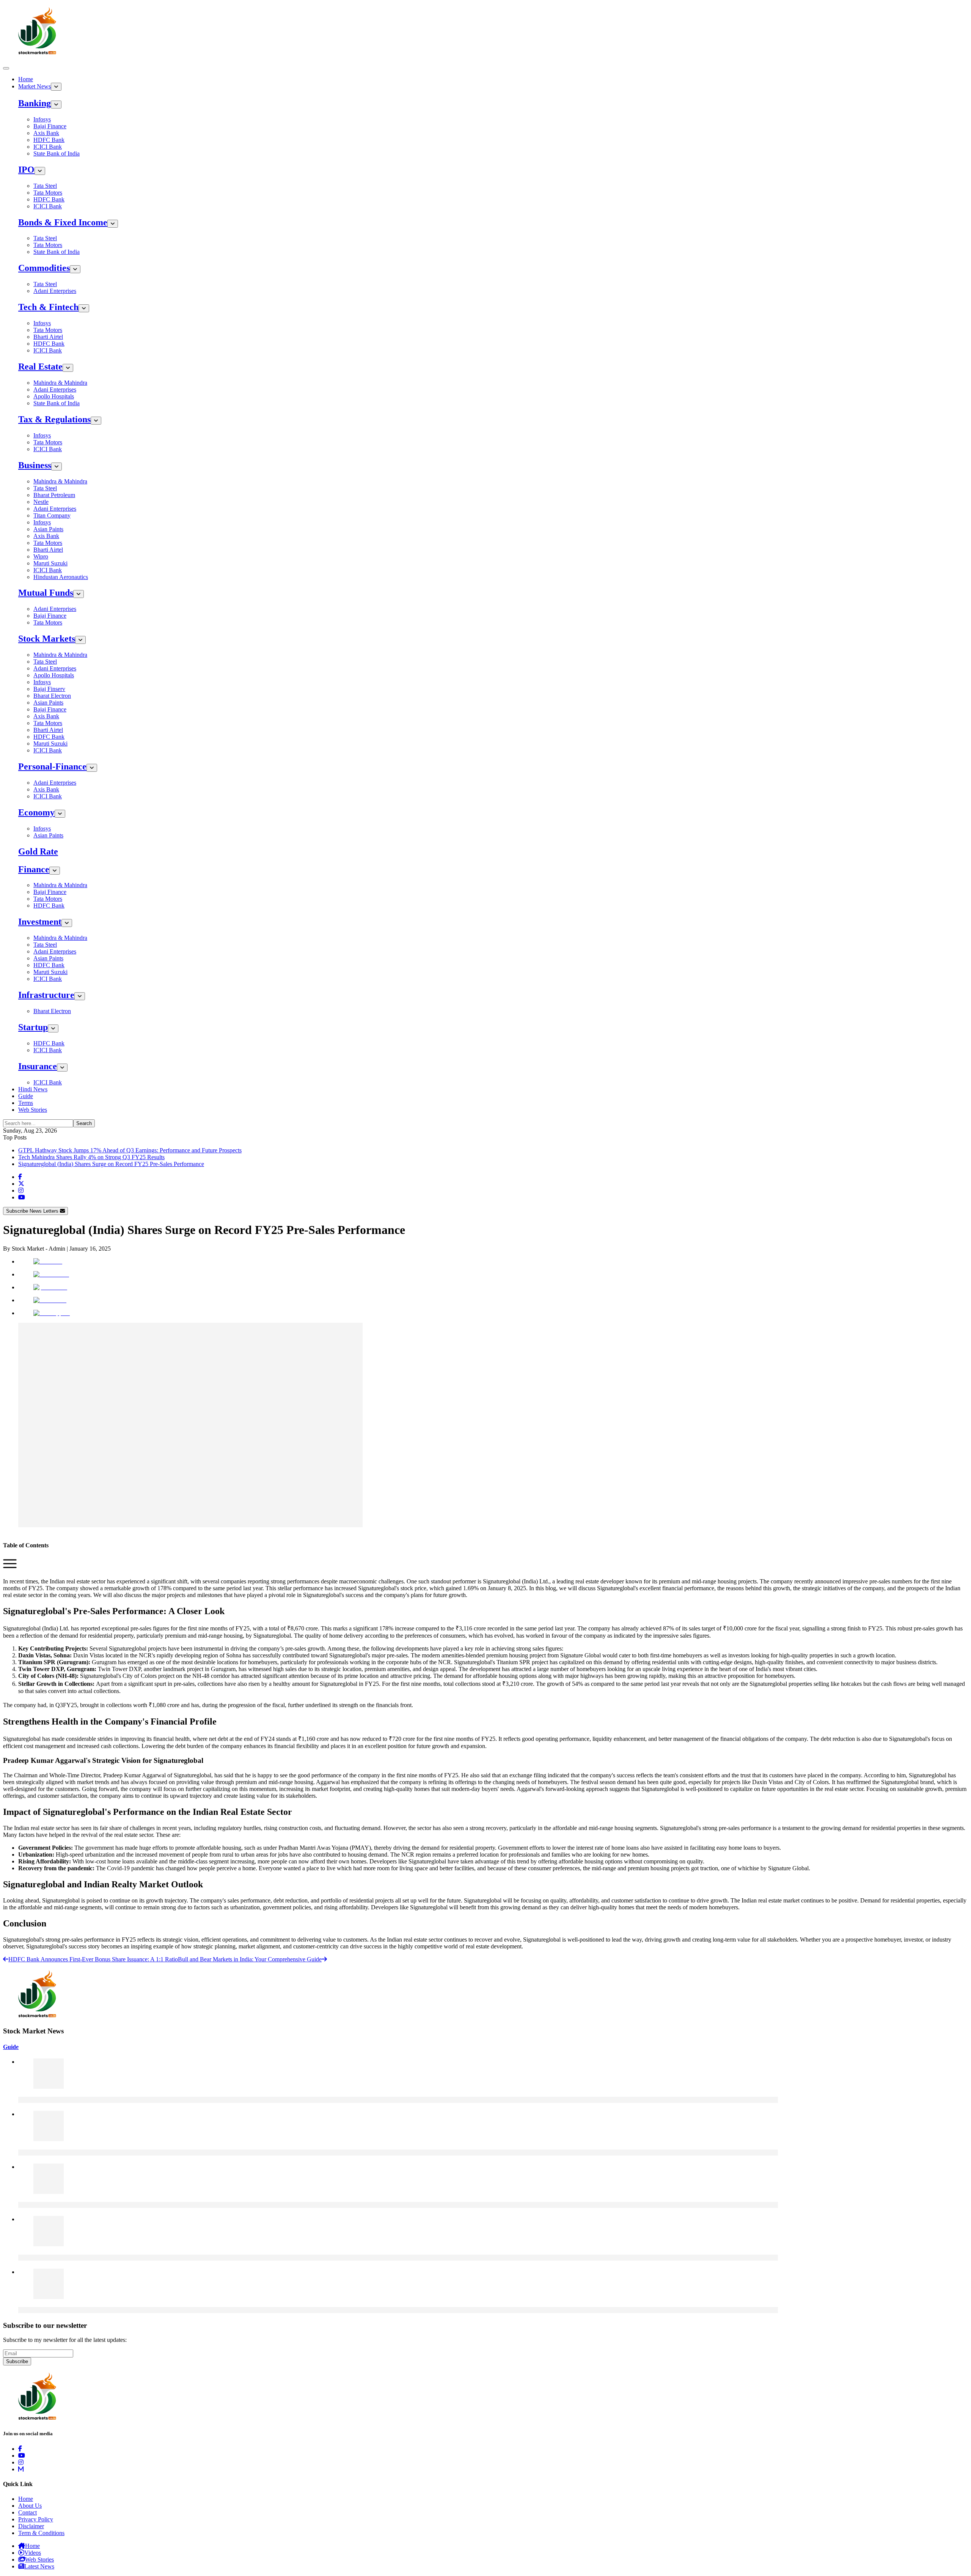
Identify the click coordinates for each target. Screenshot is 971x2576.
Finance (34, 869)
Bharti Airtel (48, 337)
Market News (35, 86)
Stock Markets (47, 639)
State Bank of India (57, 153)
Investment (40, 922)
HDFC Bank (49, 140)
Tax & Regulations (54, 419)
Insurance (38, 1066)
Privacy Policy (36, 2519)
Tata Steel (45, 186)
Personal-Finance (52, 766)
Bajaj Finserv (49, 689)
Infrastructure (46, 995)
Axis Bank (46, 133)
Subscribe (17, 2361)
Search (84, 1123)
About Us (30, 2506)
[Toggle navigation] (6, 68)
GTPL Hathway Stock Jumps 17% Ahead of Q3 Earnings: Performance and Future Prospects (130, 1150)
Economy (36, 812)
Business (35, 465)
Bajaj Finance (50, 126)
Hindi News (33, 1089)
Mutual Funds (46, 593)
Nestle (41, 502)
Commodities (44, 268)
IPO (26, 170)
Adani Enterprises (55, 291)
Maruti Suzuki (50, 563)
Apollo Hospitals (54, 396)
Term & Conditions (41, 2533)
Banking (35, 103)
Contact (27, 2512)
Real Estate (40, 367)
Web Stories (33, 1110)
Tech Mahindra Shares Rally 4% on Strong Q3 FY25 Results (91, 1157)
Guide (26, 1096)
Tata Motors (48, 193)
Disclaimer (31, 2526)
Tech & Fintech (48, 307)
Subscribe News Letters (33, 1211)
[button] (10, 1568)
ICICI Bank (48, 147)
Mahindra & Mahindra (60, 383)
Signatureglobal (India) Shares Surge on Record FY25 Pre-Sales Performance (111, 1164)
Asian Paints (48, 529)
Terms (26, 1103)
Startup (33, 1027)
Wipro (41, 556)
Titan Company (52, 515)
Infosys (42, 119)
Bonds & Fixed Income (63, 222)
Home (26, 79)
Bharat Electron (52, 696)
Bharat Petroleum (54, 495)
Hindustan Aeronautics (61, 577)
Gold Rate (38, 851)
